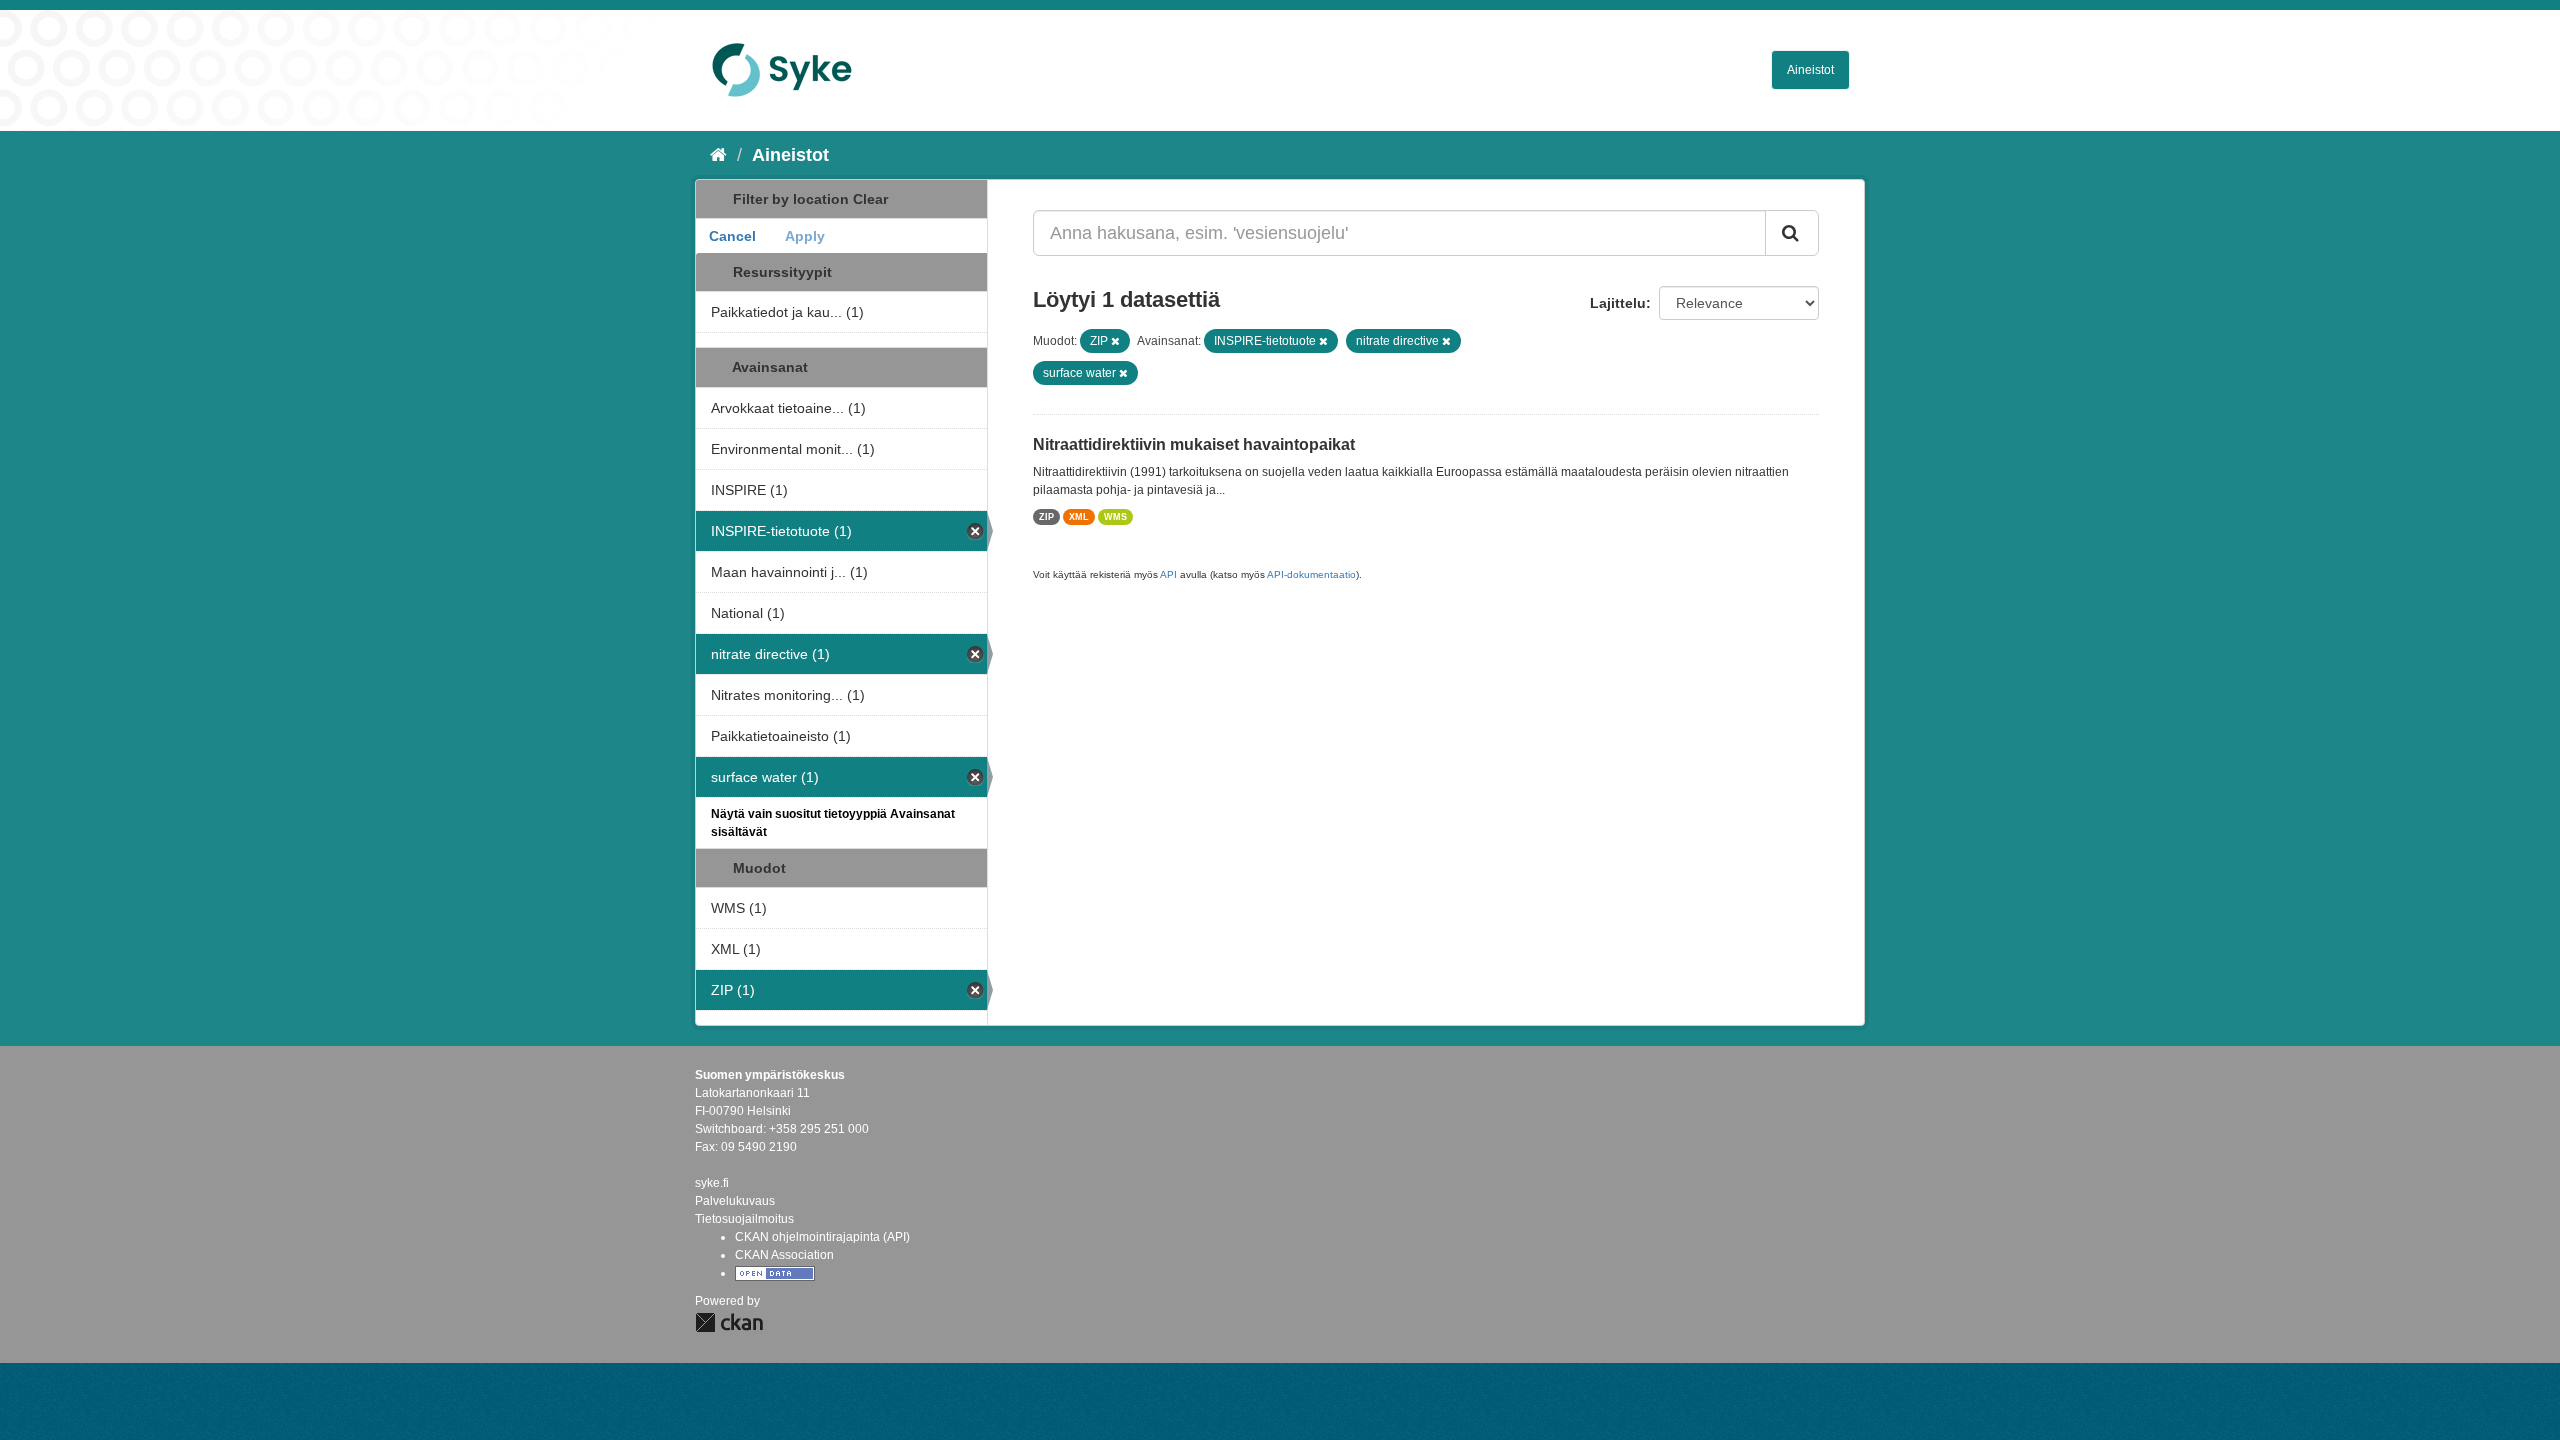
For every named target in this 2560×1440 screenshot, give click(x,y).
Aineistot (1810, 70)
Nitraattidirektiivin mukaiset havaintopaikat (1194, 444)
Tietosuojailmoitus (744, 1219)
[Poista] (1115, 341)
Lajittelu (1618, 303)
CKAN (729, 1322)
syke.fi (712, 1183)
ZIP (1046, 517)
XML (1079, 517)
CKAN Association (784, 1255)
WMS (1115, 517)
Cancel (732, 236)
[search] (1792, 233)
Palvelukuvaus (735, 1201)
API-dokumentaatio (1311, 574)
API (1168, 574)
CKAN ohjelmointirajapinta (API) (822, 1237)
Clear (870, 199)
